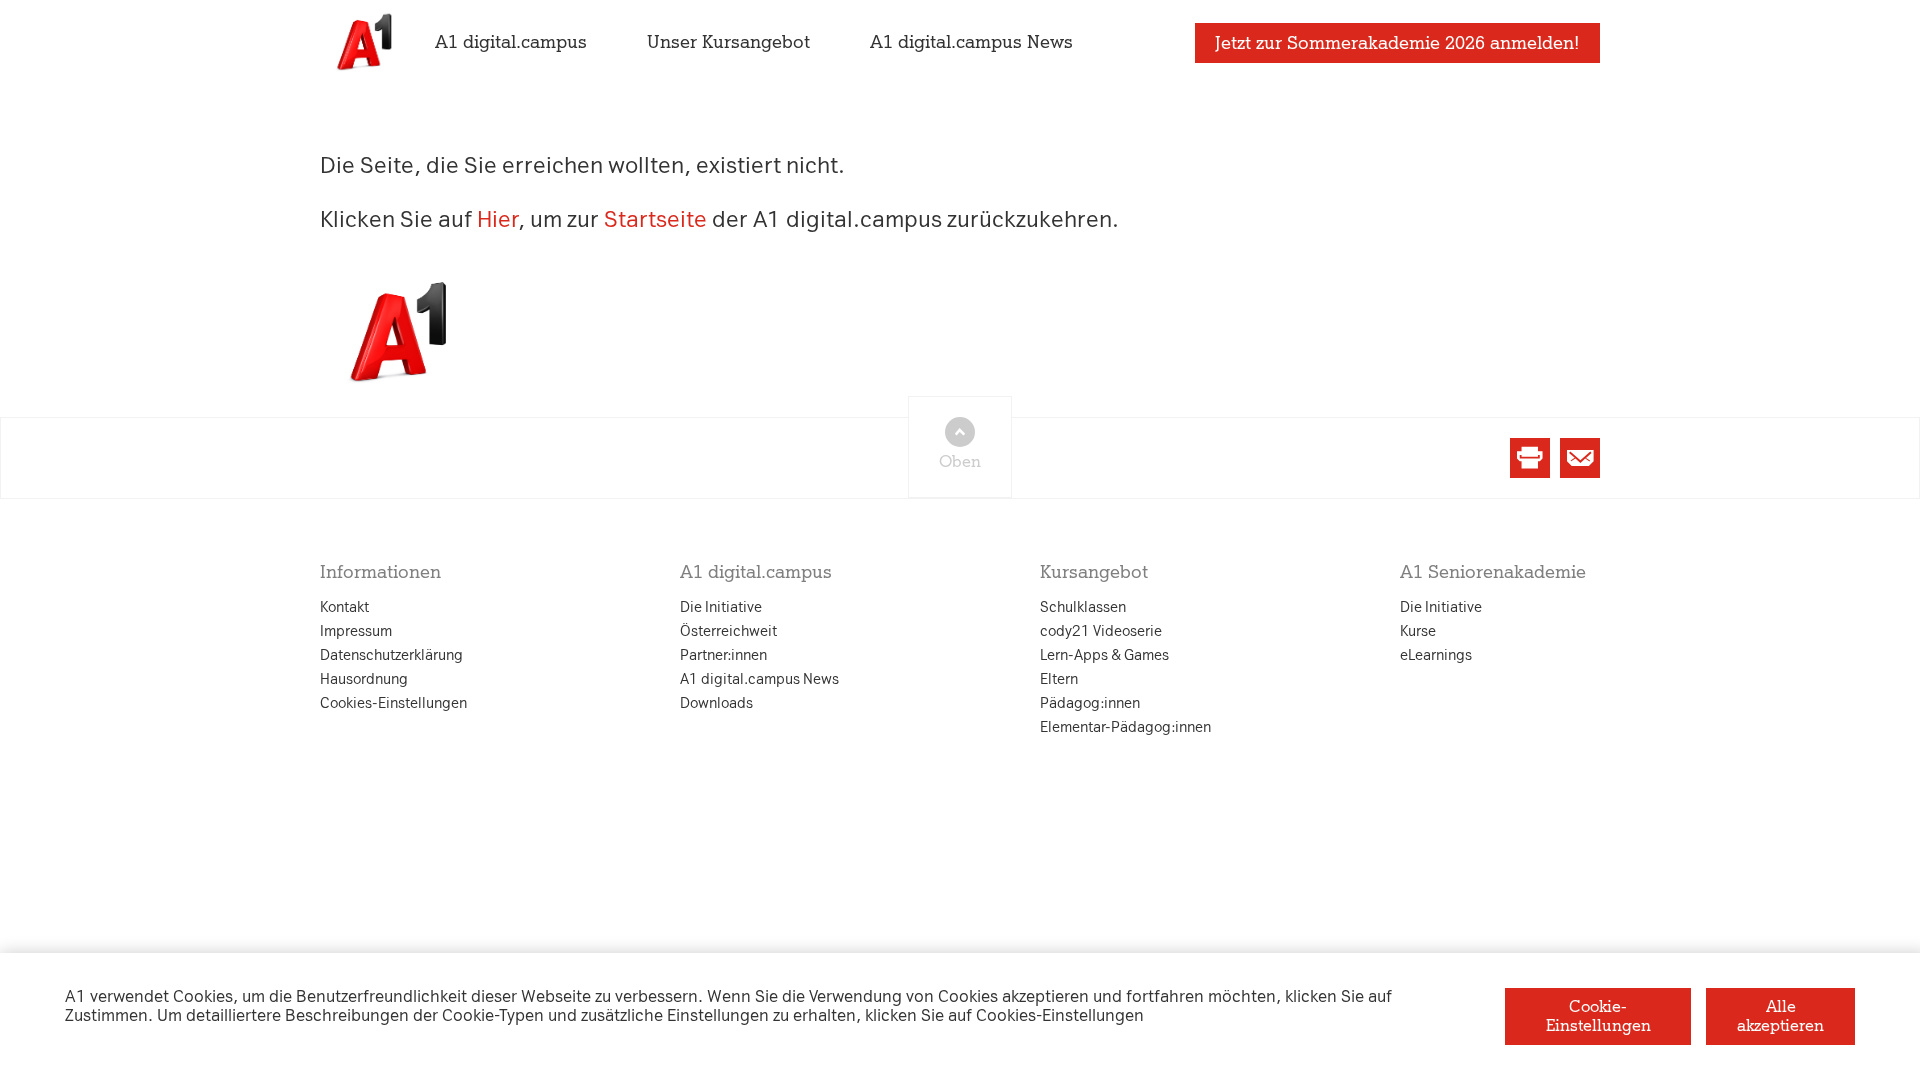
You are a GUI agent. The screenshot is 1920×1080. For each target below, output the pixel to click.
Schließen (638, 770)
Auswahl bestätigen (1069, 770)
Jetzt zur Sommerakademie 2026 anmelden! (1397, 43)
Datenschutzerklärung (757, 341)
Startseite (655, 219)
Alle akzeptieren (1780, 1015)
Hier (497, 219)
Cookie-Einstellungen (1598, 1015)
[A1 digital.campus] (362, 42)
